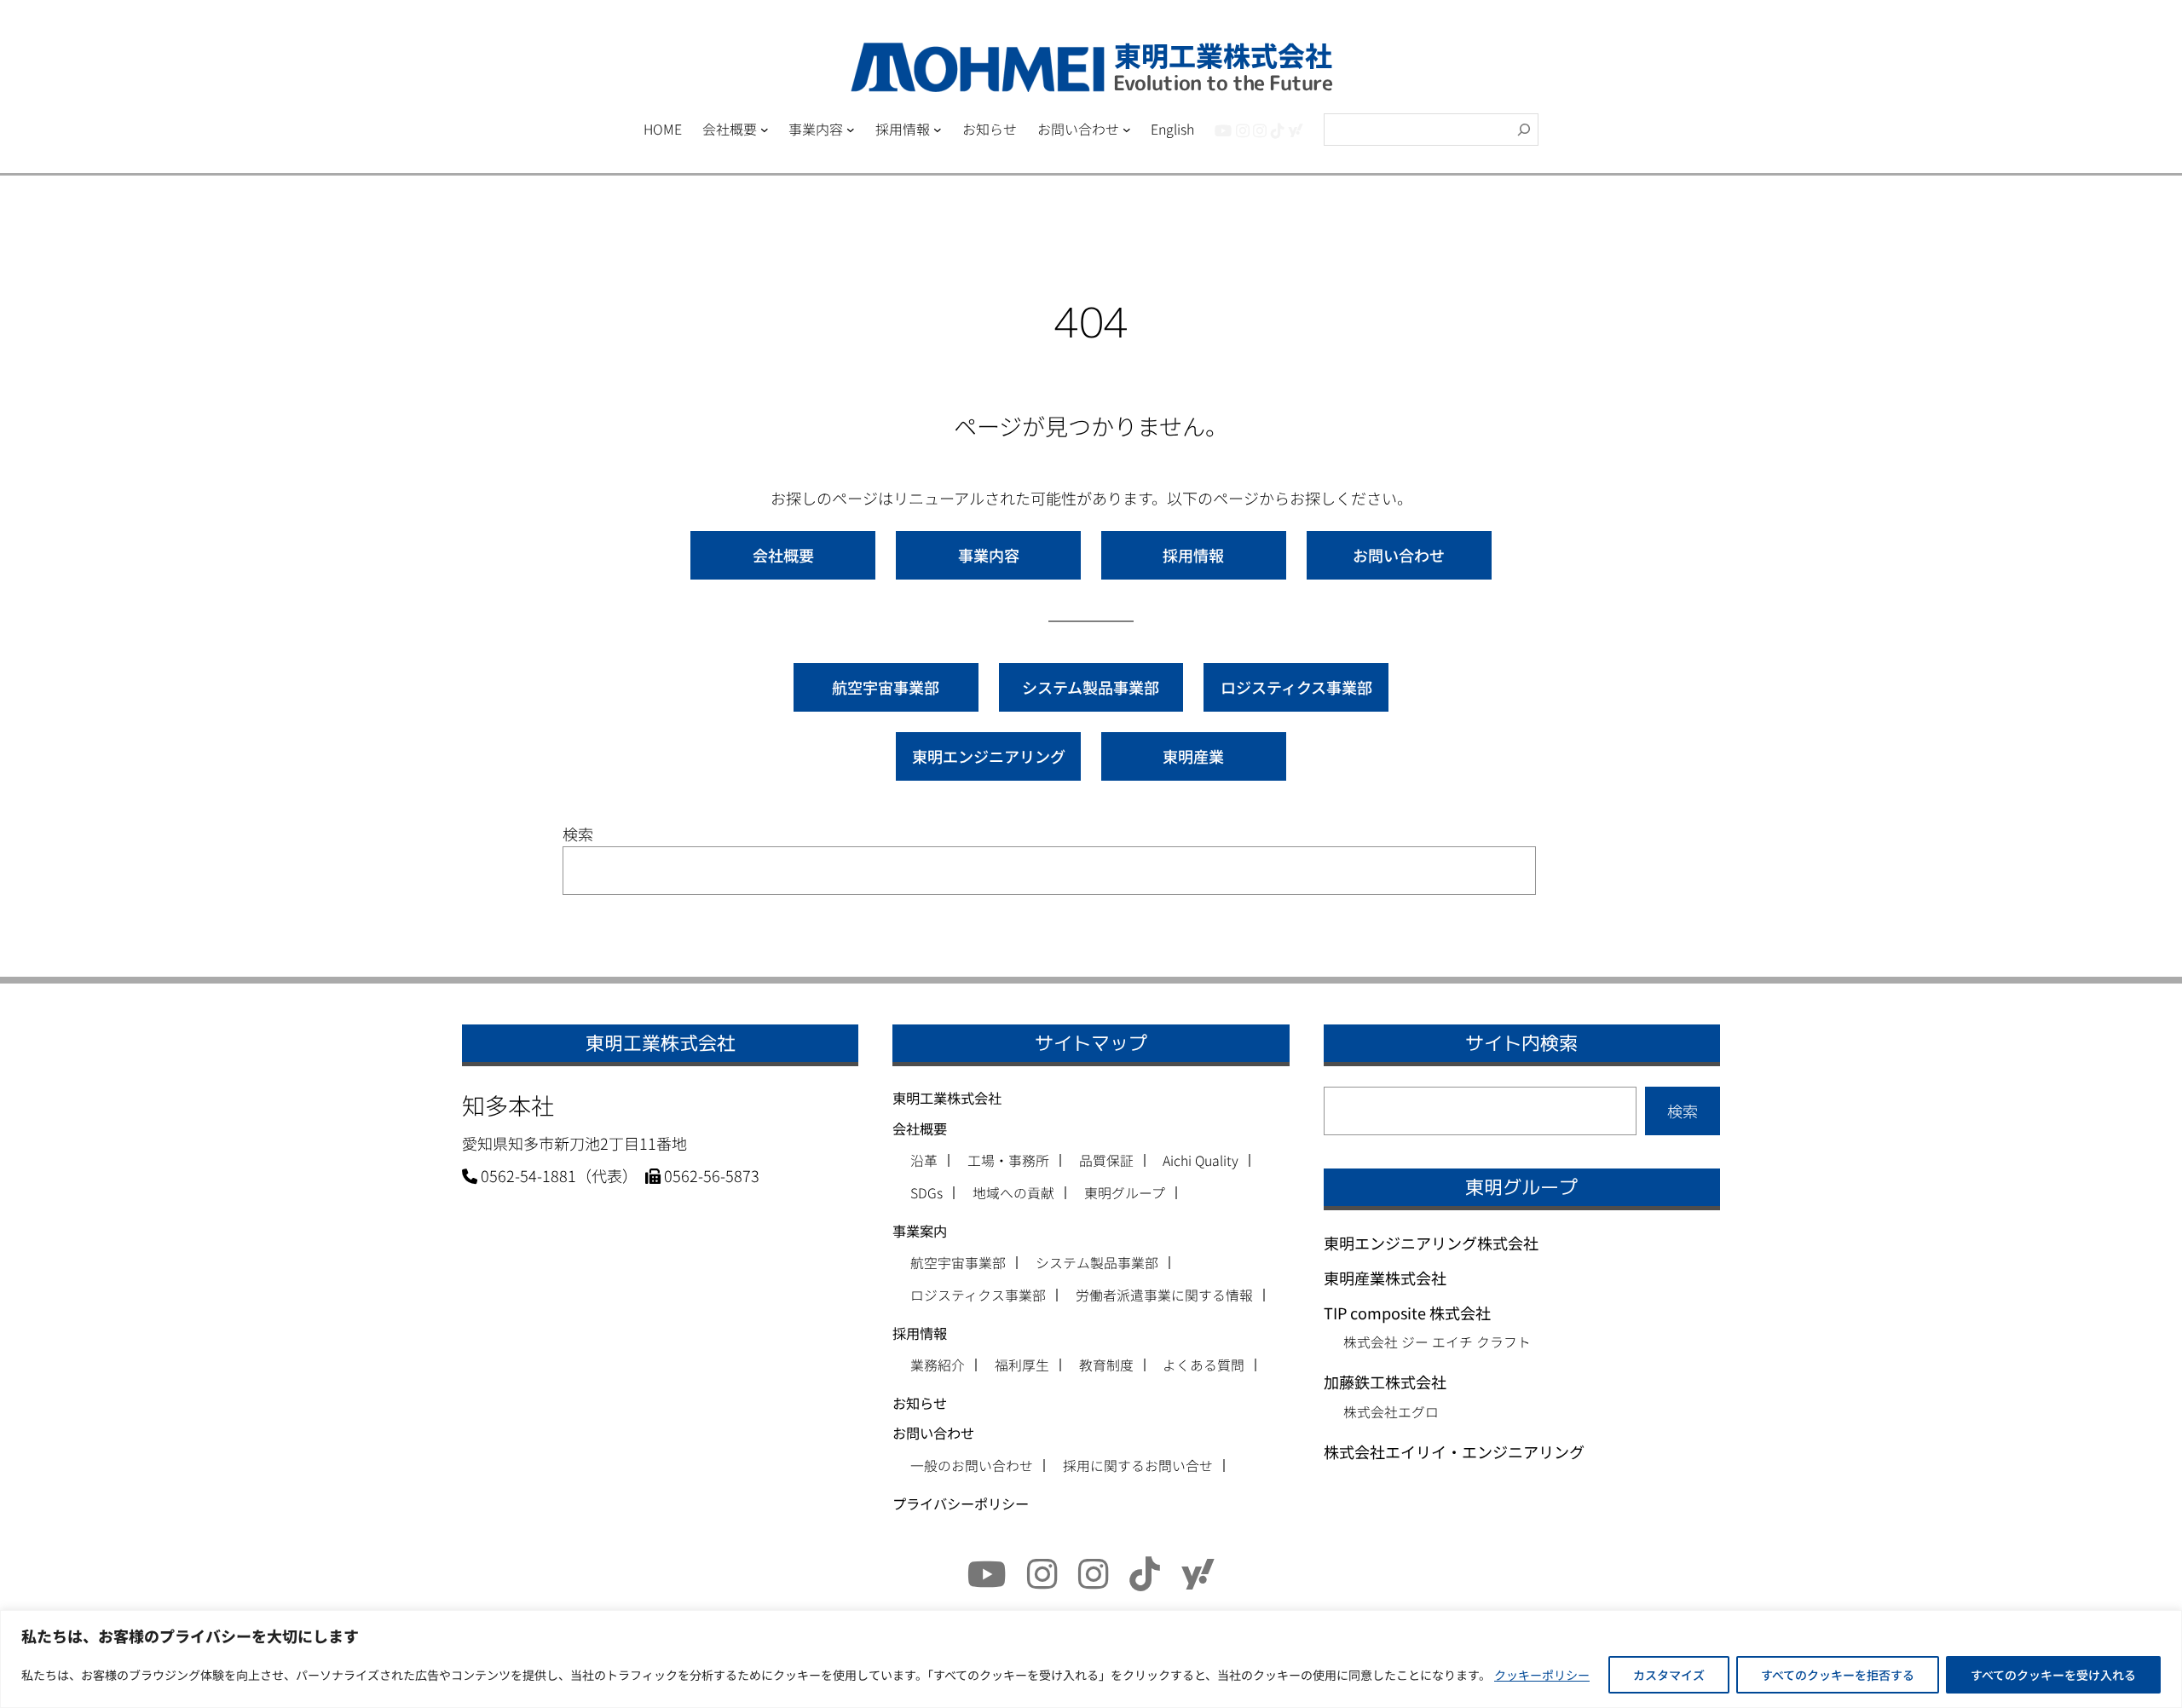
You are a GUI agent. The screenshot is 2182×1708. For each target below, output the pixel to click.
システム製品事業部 (1091, 687)
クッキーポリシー (1542, 1675)
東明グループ (1125, 1193)
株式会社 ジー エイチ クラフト (1437, 1342)
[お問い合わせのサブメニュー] (1127, 130)
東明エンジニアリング (989, 756)
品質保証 (1106, 1161)
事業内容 (989, 555)
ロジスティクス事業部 (1296, 687)
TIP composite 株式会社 (1407, 1313)
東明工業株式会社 (947, 1098)
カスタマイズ (1669, 1675)
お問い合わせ (1399, 555)
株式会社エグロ (1391, 1412)
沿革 (924, 1161)
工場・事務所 (1008, 1161)
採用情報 (1193, 555)
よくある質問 (1204, 1365)
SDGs (926, 1193)
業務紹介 (938, 1365)
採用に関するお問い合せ (1138, 1466)
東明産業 (1193, 756)
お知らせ (920, 1403)
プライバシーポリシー (961, 1503)
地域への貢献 (1013, 1193)
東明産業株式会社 (1385, 1278)
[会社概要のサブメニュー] (765, 130)
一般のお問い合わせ (972, 1466)
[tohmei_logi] (1260, 130)
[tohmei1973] (1243, 130)
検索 (578, 834)
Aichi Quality (1201, 1161)
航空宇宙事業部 (886, 687)
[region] (1091, 1659)
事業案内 (920, 1231)
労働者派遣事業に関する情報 (1164, 1295)
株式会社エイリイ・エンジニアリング (1454, 1451)
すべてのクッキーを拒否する (1838, 1675)
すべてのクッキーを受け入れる (2053, 1675)
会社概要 (783, 555)
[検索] (1524, 130)
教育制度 (1106, 1365)
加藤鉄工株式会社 (1385, 1382)
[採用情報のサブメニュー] (938, 130)
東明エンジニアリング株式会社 (1431, 1243)
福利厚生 (1022, 1365)
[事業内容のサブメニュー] (851, 130)
